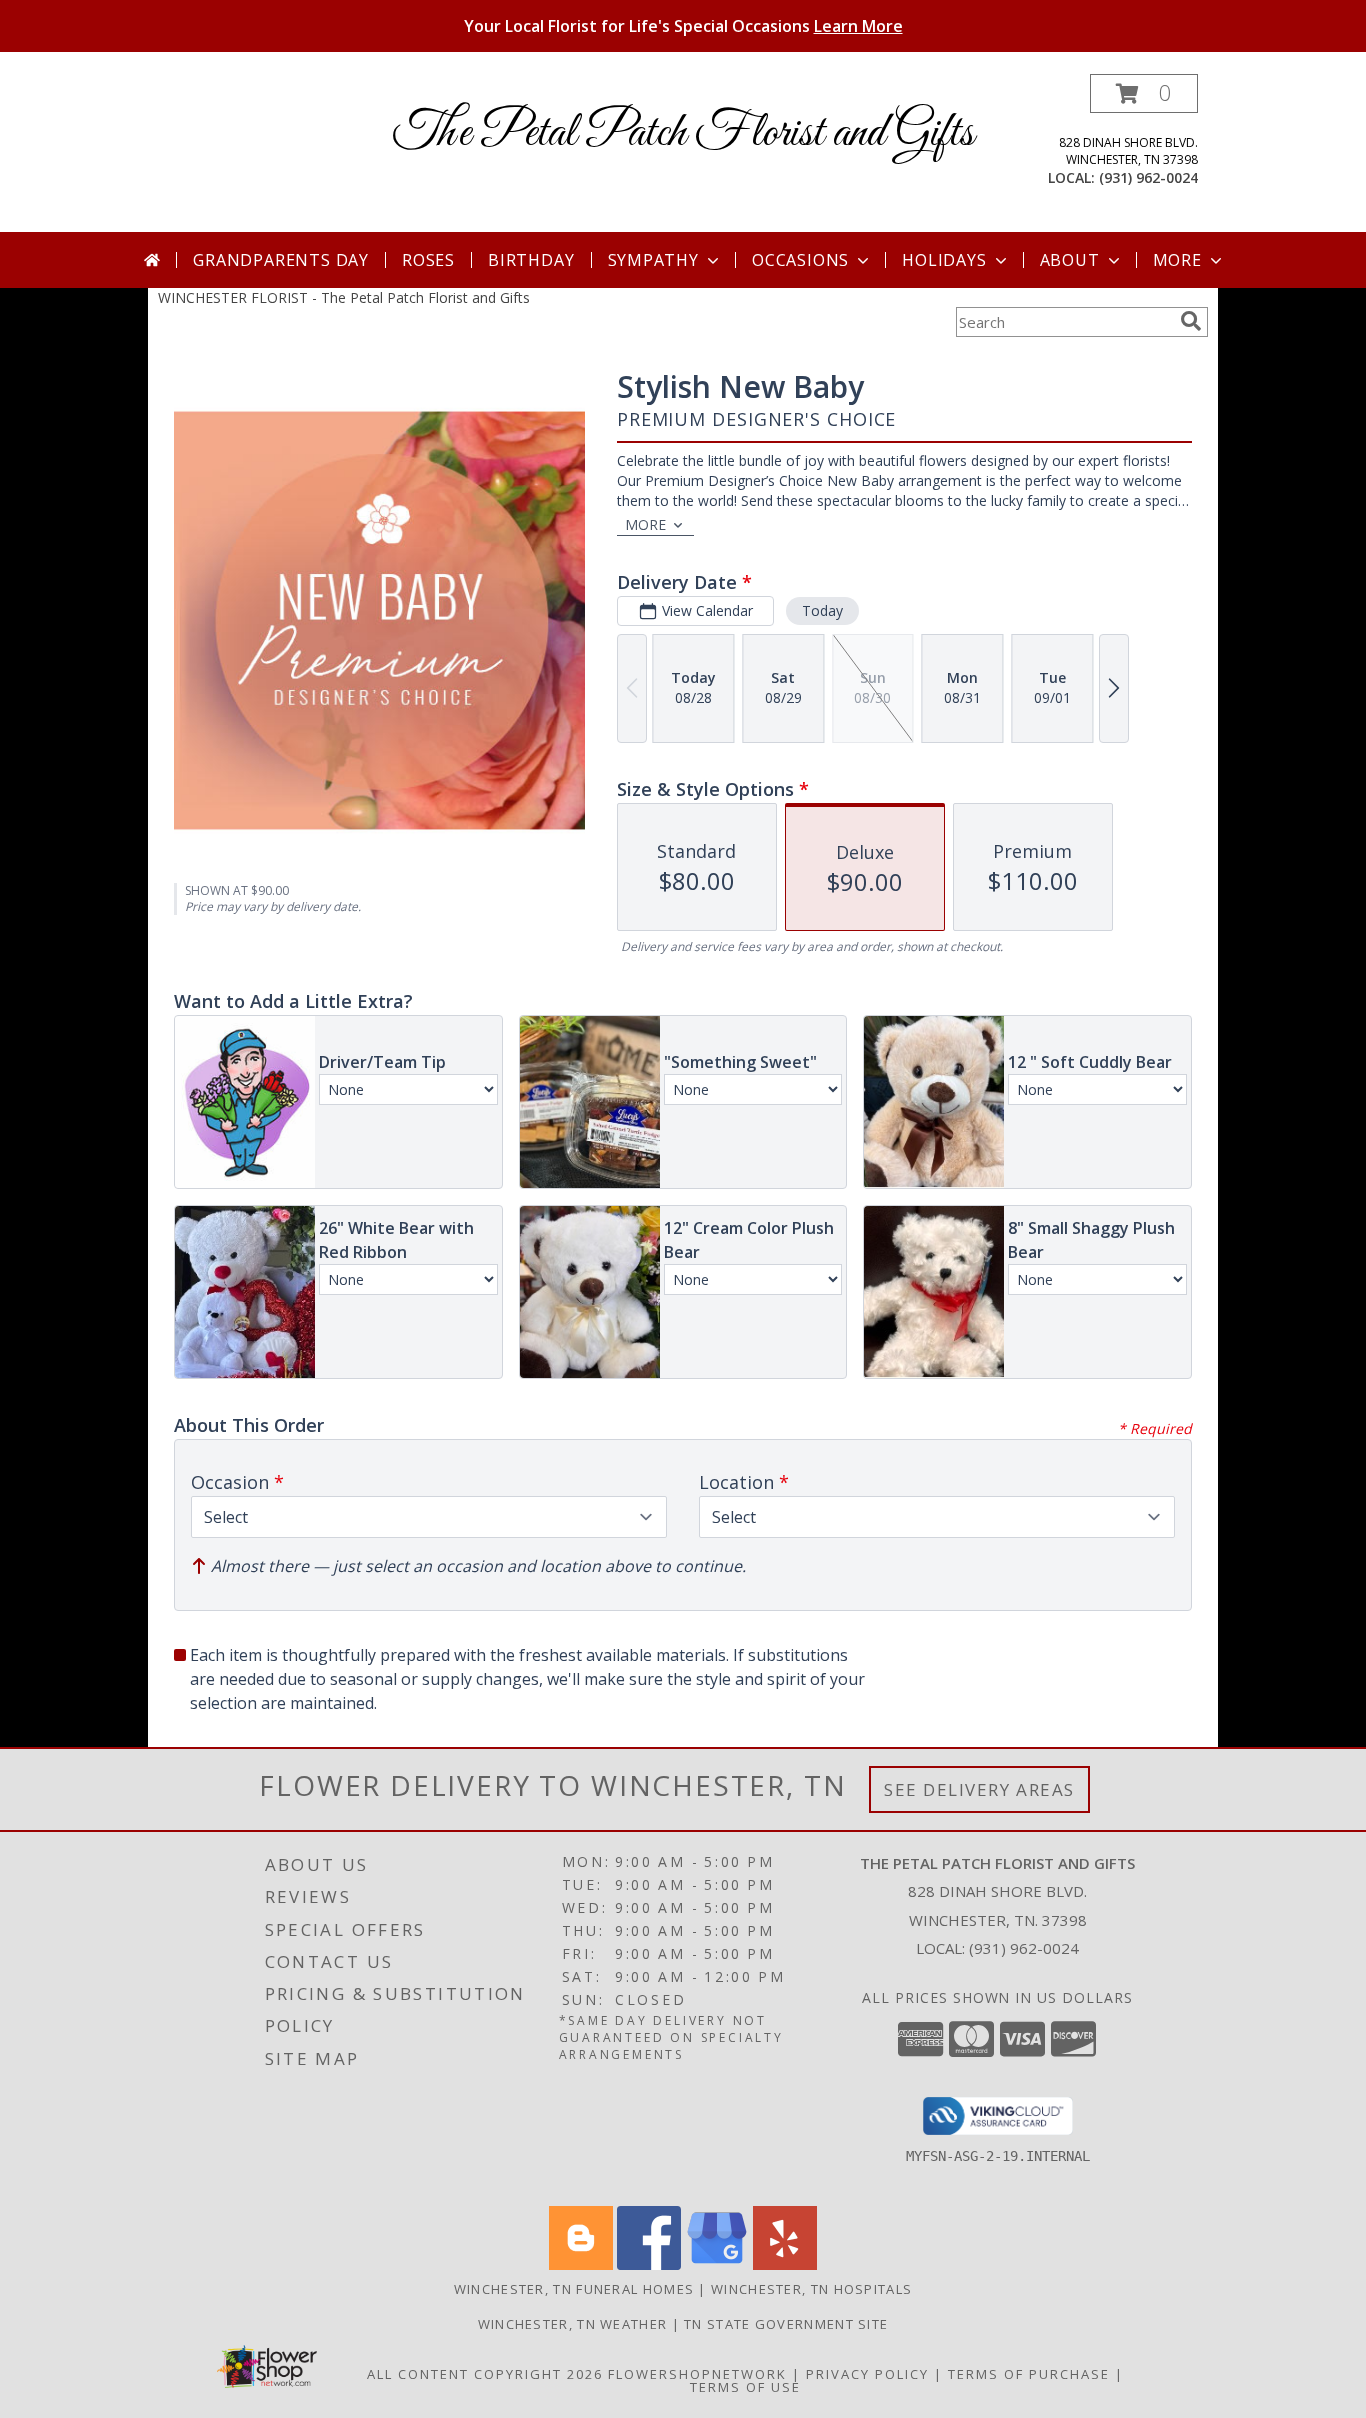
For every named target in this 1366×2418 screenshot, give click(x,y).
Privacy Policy (867, 2374)
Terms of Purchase (1029, 2374)
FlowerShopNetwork (697, 2374)
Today (822, 610)
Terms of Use (745, 2387)
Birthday (531, 260)
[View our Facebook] (649, 2264)
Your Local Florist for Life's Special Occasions (683, 26)
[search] (1191, 321)
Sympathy (653, 260)
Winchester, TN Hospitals (811, 2289)
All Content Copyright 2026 (485, 2374)
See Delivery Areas (979, 1789)
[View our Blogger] (581, 2264)
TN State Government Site (786, 2324)
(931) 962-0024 (1148, 177)
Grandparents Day (281, 260)
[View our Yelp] (785, 2264)
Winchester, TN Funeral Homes (574, 2289)
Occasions (800, 260)
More (1177, 260)
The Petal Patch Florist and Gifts (683, 133)
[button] (1144, 93)
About (1070, 260)
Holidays (944, 260)
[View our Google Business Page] (717, 2264)
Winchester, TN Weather (573, 2324)
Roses (428, 260)
